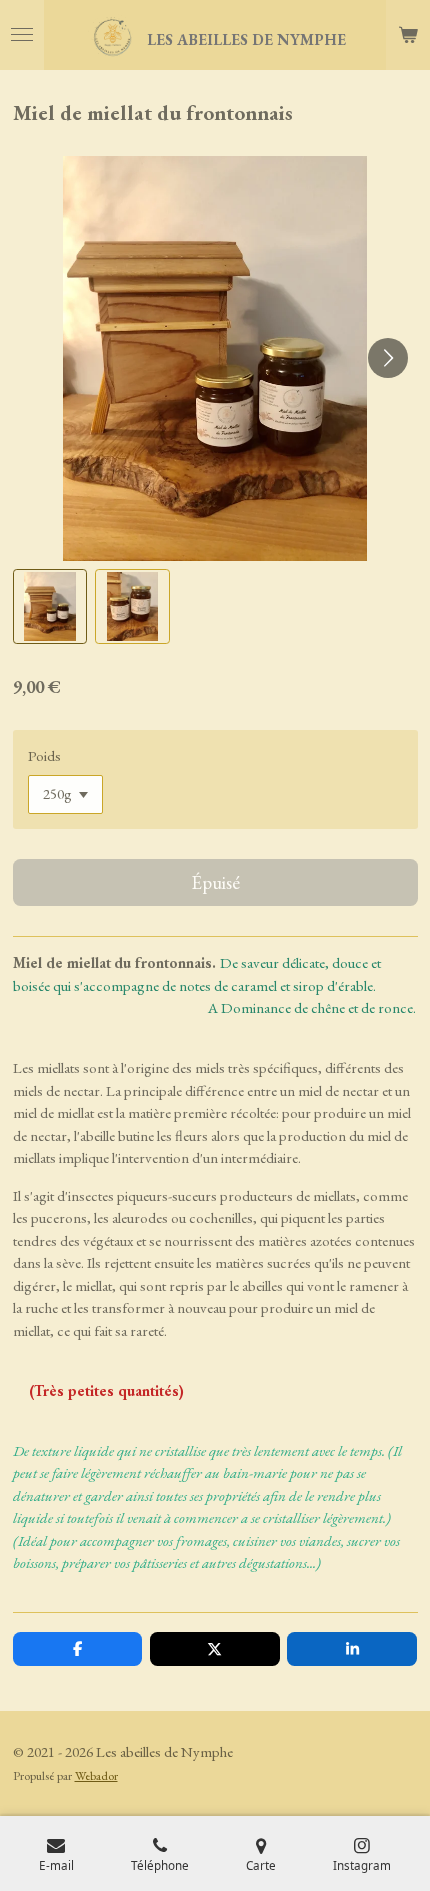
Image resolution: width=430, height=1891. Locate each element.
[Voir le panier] (408, 35)
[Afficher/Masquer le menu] (22, 35)
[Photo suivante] (388, 358)
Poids (44, 755)
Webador (96, 1775)
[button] (50, 606)
